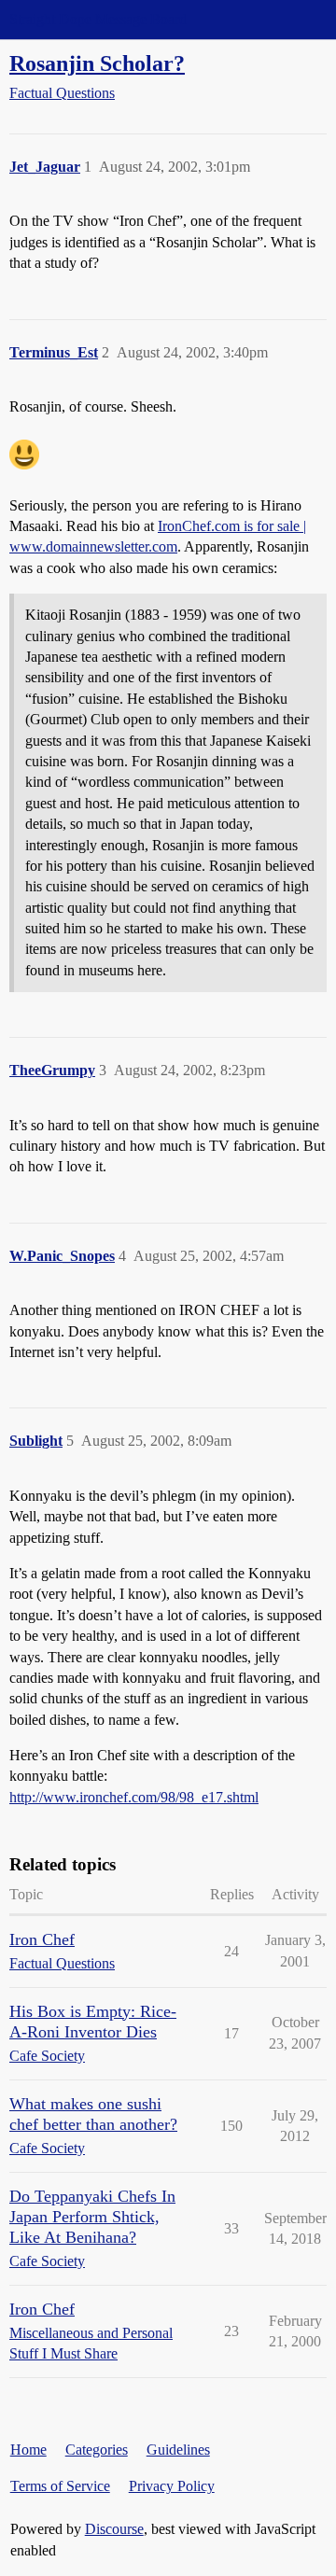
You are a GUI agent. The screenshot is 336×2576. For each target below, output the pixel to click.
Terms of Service (60, 2486)
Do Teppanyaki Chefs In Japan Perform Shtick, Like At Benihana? (92, 2217)
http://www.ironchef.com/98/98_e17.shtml (134, 1797)
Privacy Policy (172, 2486)
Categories (97, 2450)
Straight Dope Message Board (98, 19)
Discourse (114, 2529)
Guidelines (178, 2450)
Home (28, 2450)
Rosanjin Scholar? (97, 63)
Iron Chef (42, 1939)
